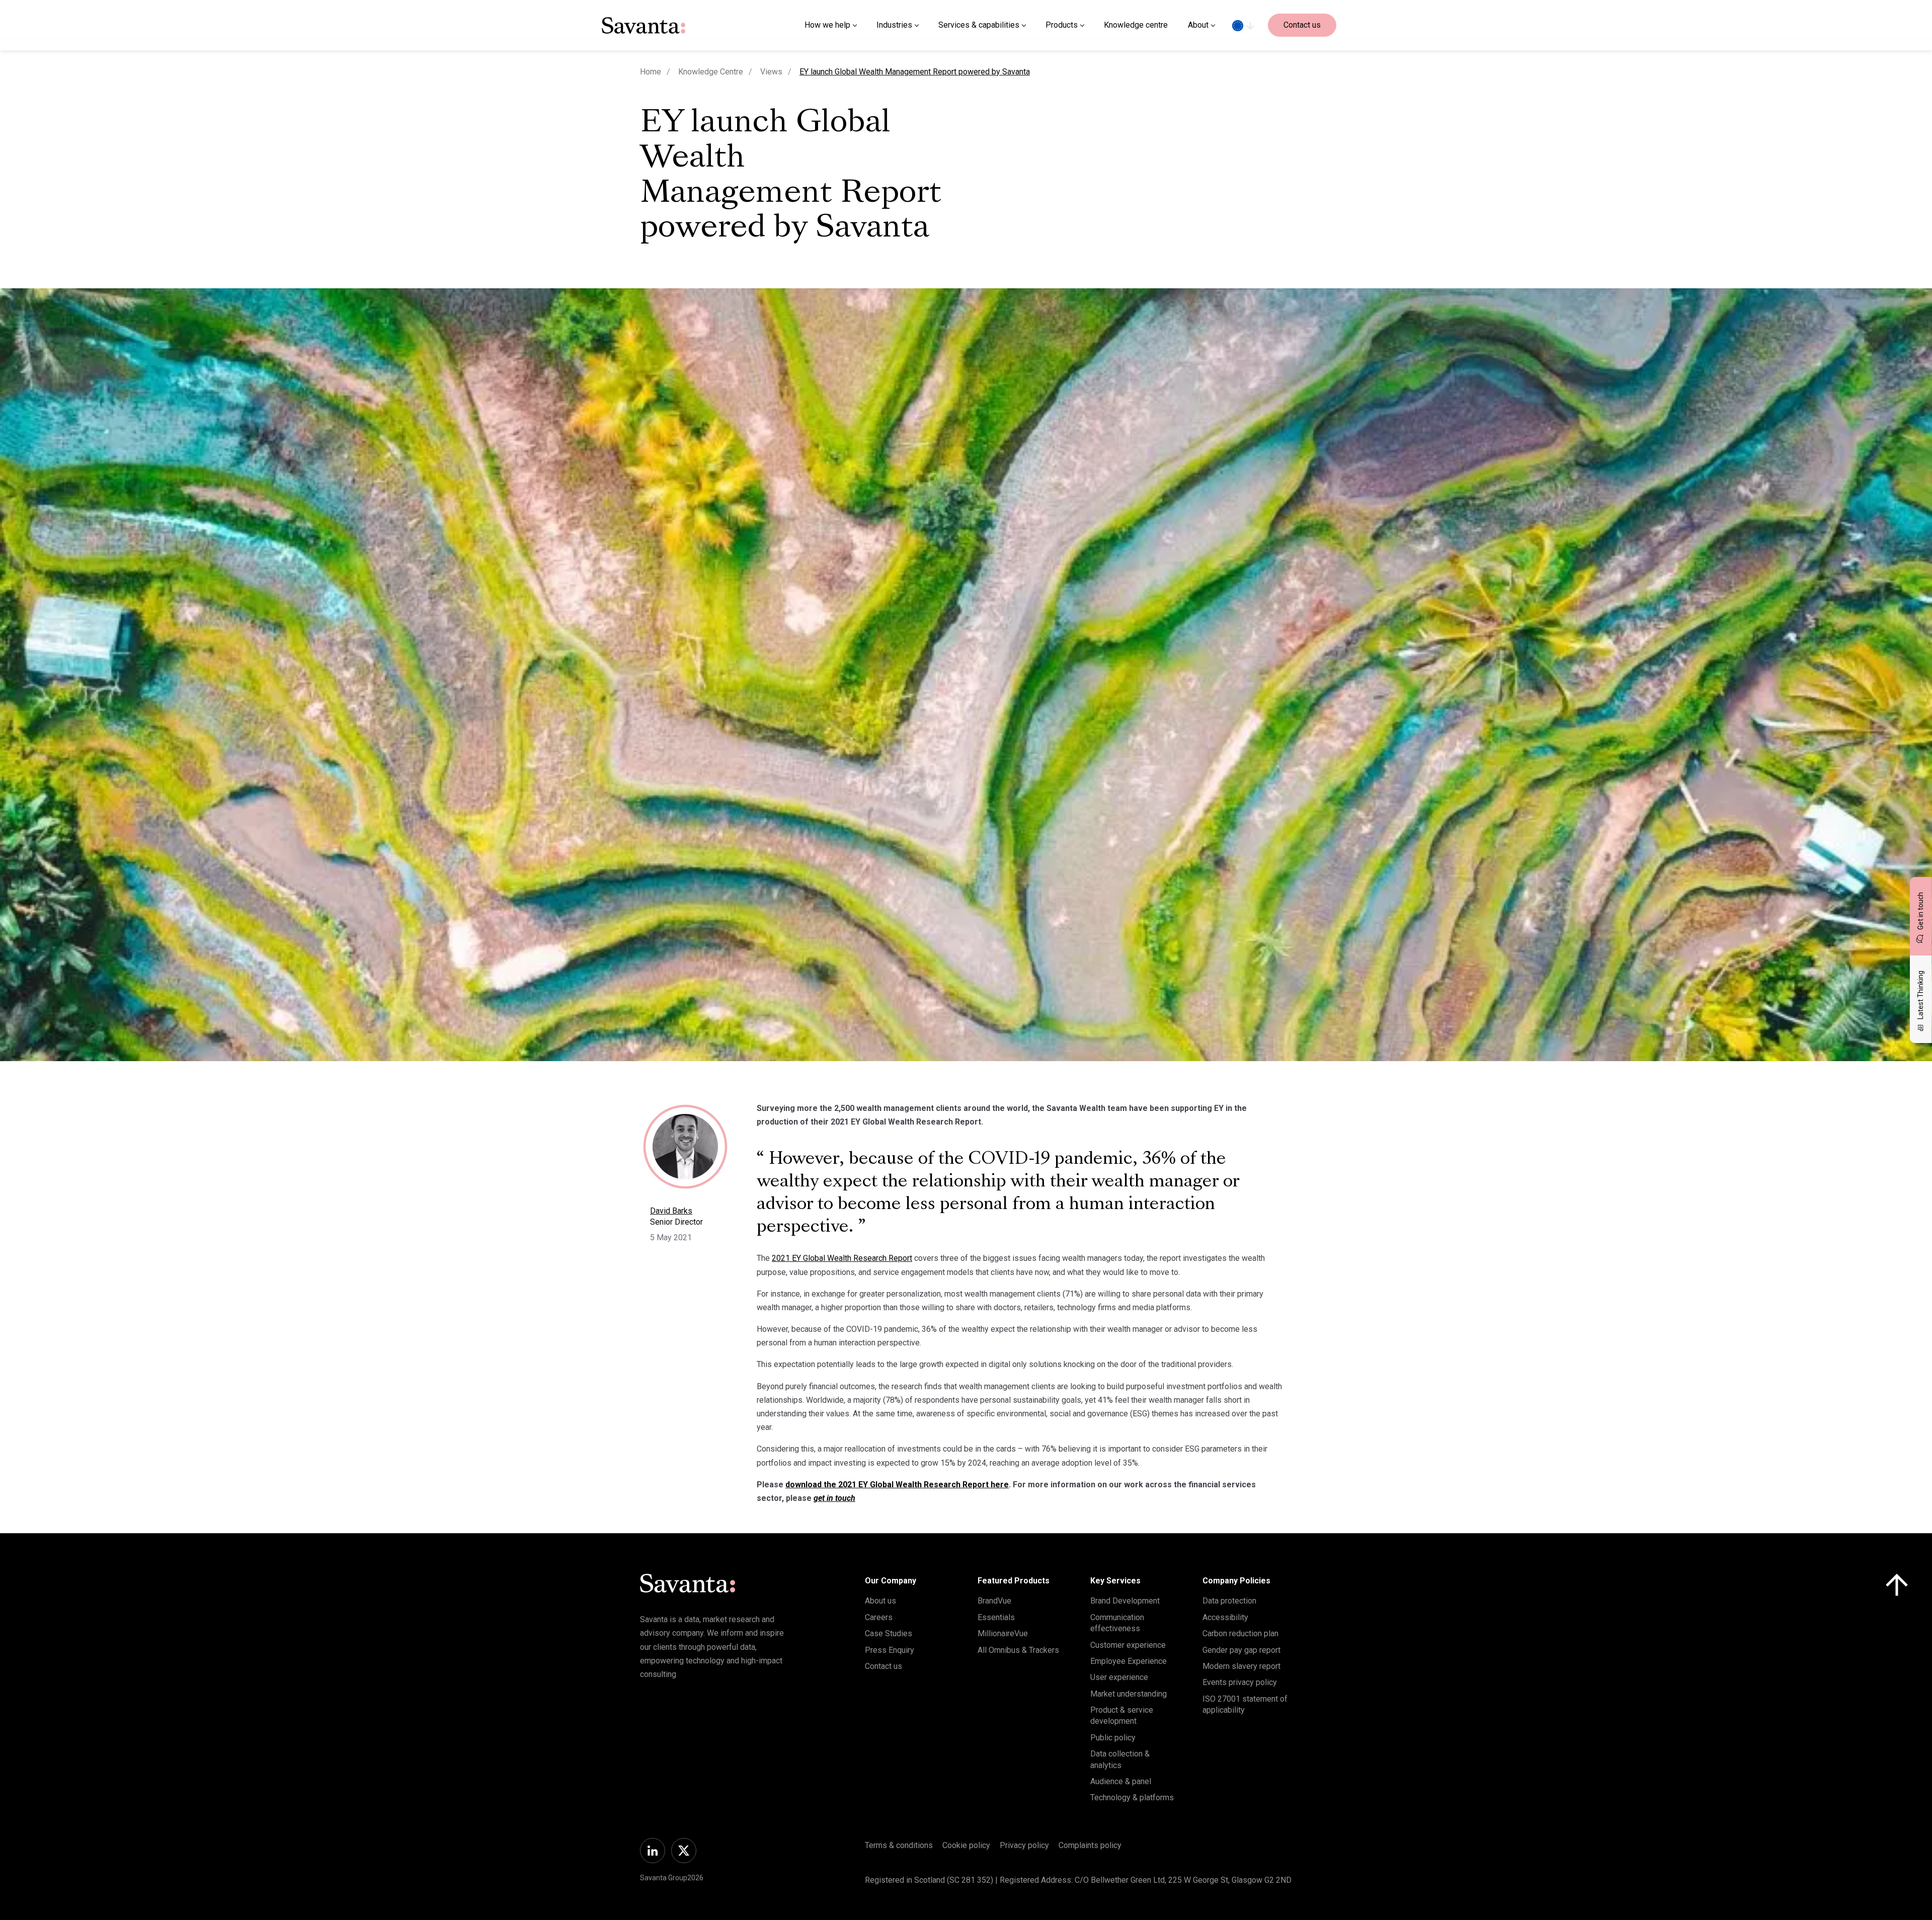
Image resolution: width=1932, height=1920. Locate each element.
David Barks (671, 1211)
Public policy (1113, 1738)
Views (771, 72)
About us (880, 1601)
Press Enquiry (890, 1650)
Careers (879, 1617)
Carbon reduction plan (1240, 1633)
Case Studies (889, 1633)
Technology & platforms (1132, 1797)
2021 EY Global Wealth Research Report (842, 1258)
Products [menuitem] (1062, 25)
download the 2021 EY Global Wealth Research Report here (897, 1485)
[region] (1243, 25)
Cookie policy (966, 1845)
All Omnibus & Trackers (1018, 1650)
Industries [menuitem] (894, 25)
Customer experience (1128, 1645)
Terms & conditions (899, 1845)
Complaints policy (1090, 1845)
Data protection (1229, 1601)
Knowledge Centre (711, 72)
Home (651, 72)
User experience (1119, 1677)
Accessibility (1225, 1617)
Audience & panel (1121, 1781)
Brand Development (1125, 1601)
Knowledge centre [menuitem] (1136, 25)
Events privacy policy (1240, 1682)
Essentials (996, 1617)
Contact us (1302, 25)
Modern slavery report (1241, 1666)
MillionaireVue (1003, 1633)
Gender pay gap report (1241, 1650)
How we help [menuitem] (827, 25)
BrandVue (994, 1601)
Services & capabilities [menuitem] (979, 25)
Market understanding (1129, 1694)
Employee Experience (1129, 1661)
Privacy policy (1024, 1845)
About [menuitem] (1198, 25)
